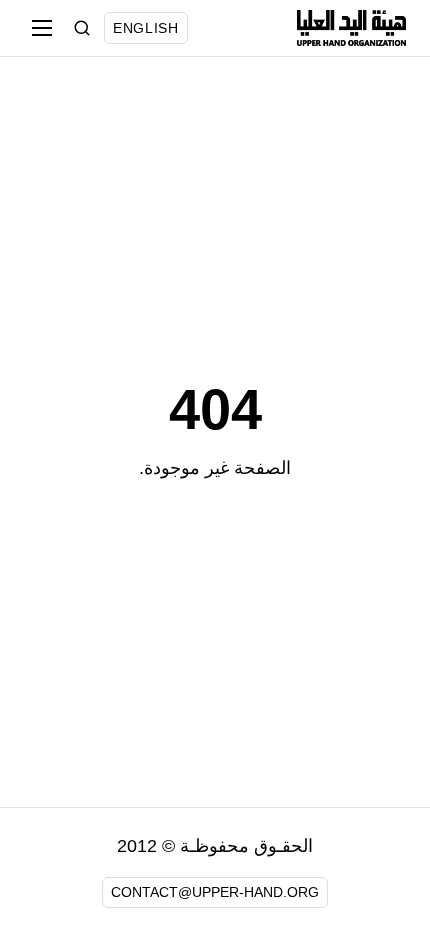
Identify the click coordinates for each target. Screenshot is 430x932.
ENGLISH (146, 28)
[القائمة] (42, 28)
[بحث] (82, 28)
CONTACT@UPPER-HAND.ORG (215, 892)
